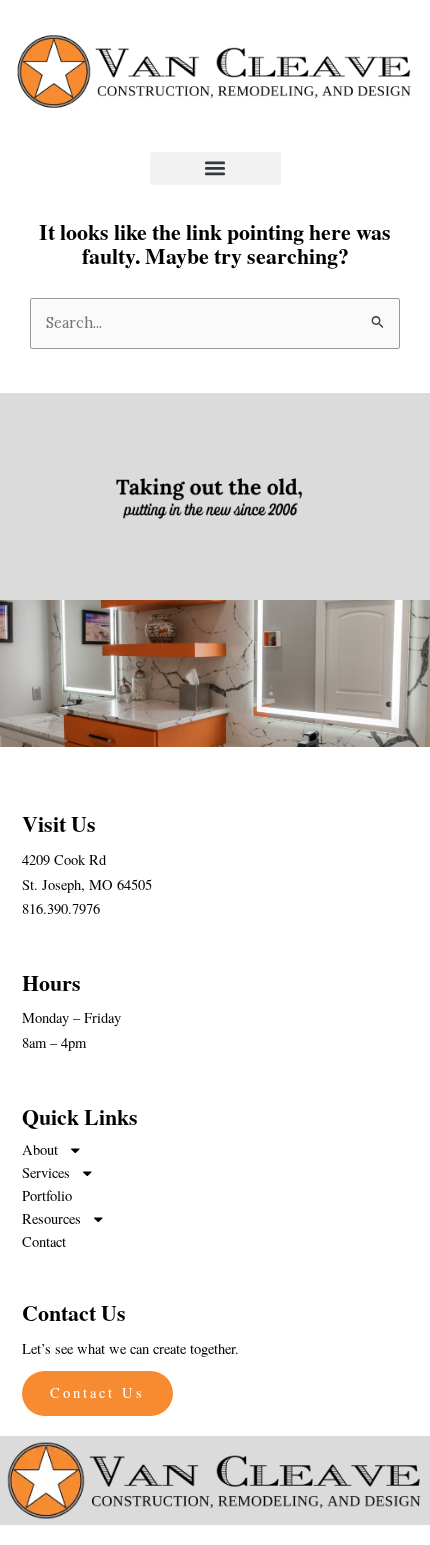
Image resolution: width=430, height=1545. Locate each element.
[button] (215, 168)
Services (46, 1172)
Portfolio (47, 1195)
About (40, 1149)
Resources (51, 1218)
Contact (44, 1241)
